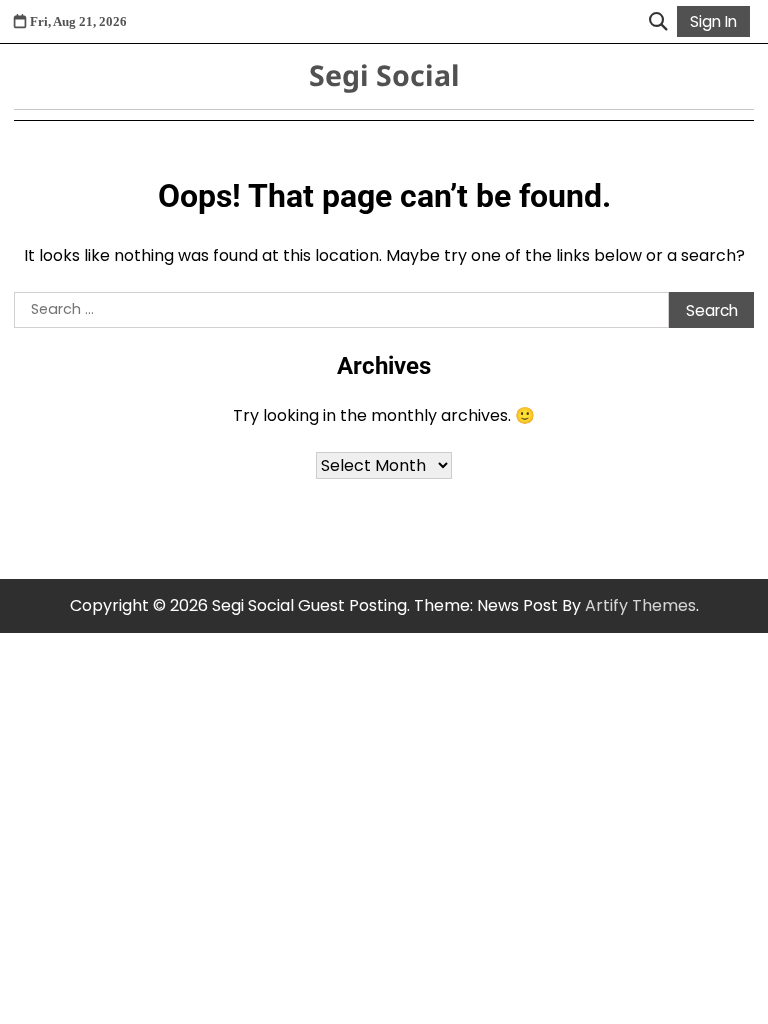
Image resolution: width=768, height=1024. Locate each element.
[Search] (658, 22)
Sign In (713, 21)
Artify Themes (640, 605)
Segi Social (384, 75)
